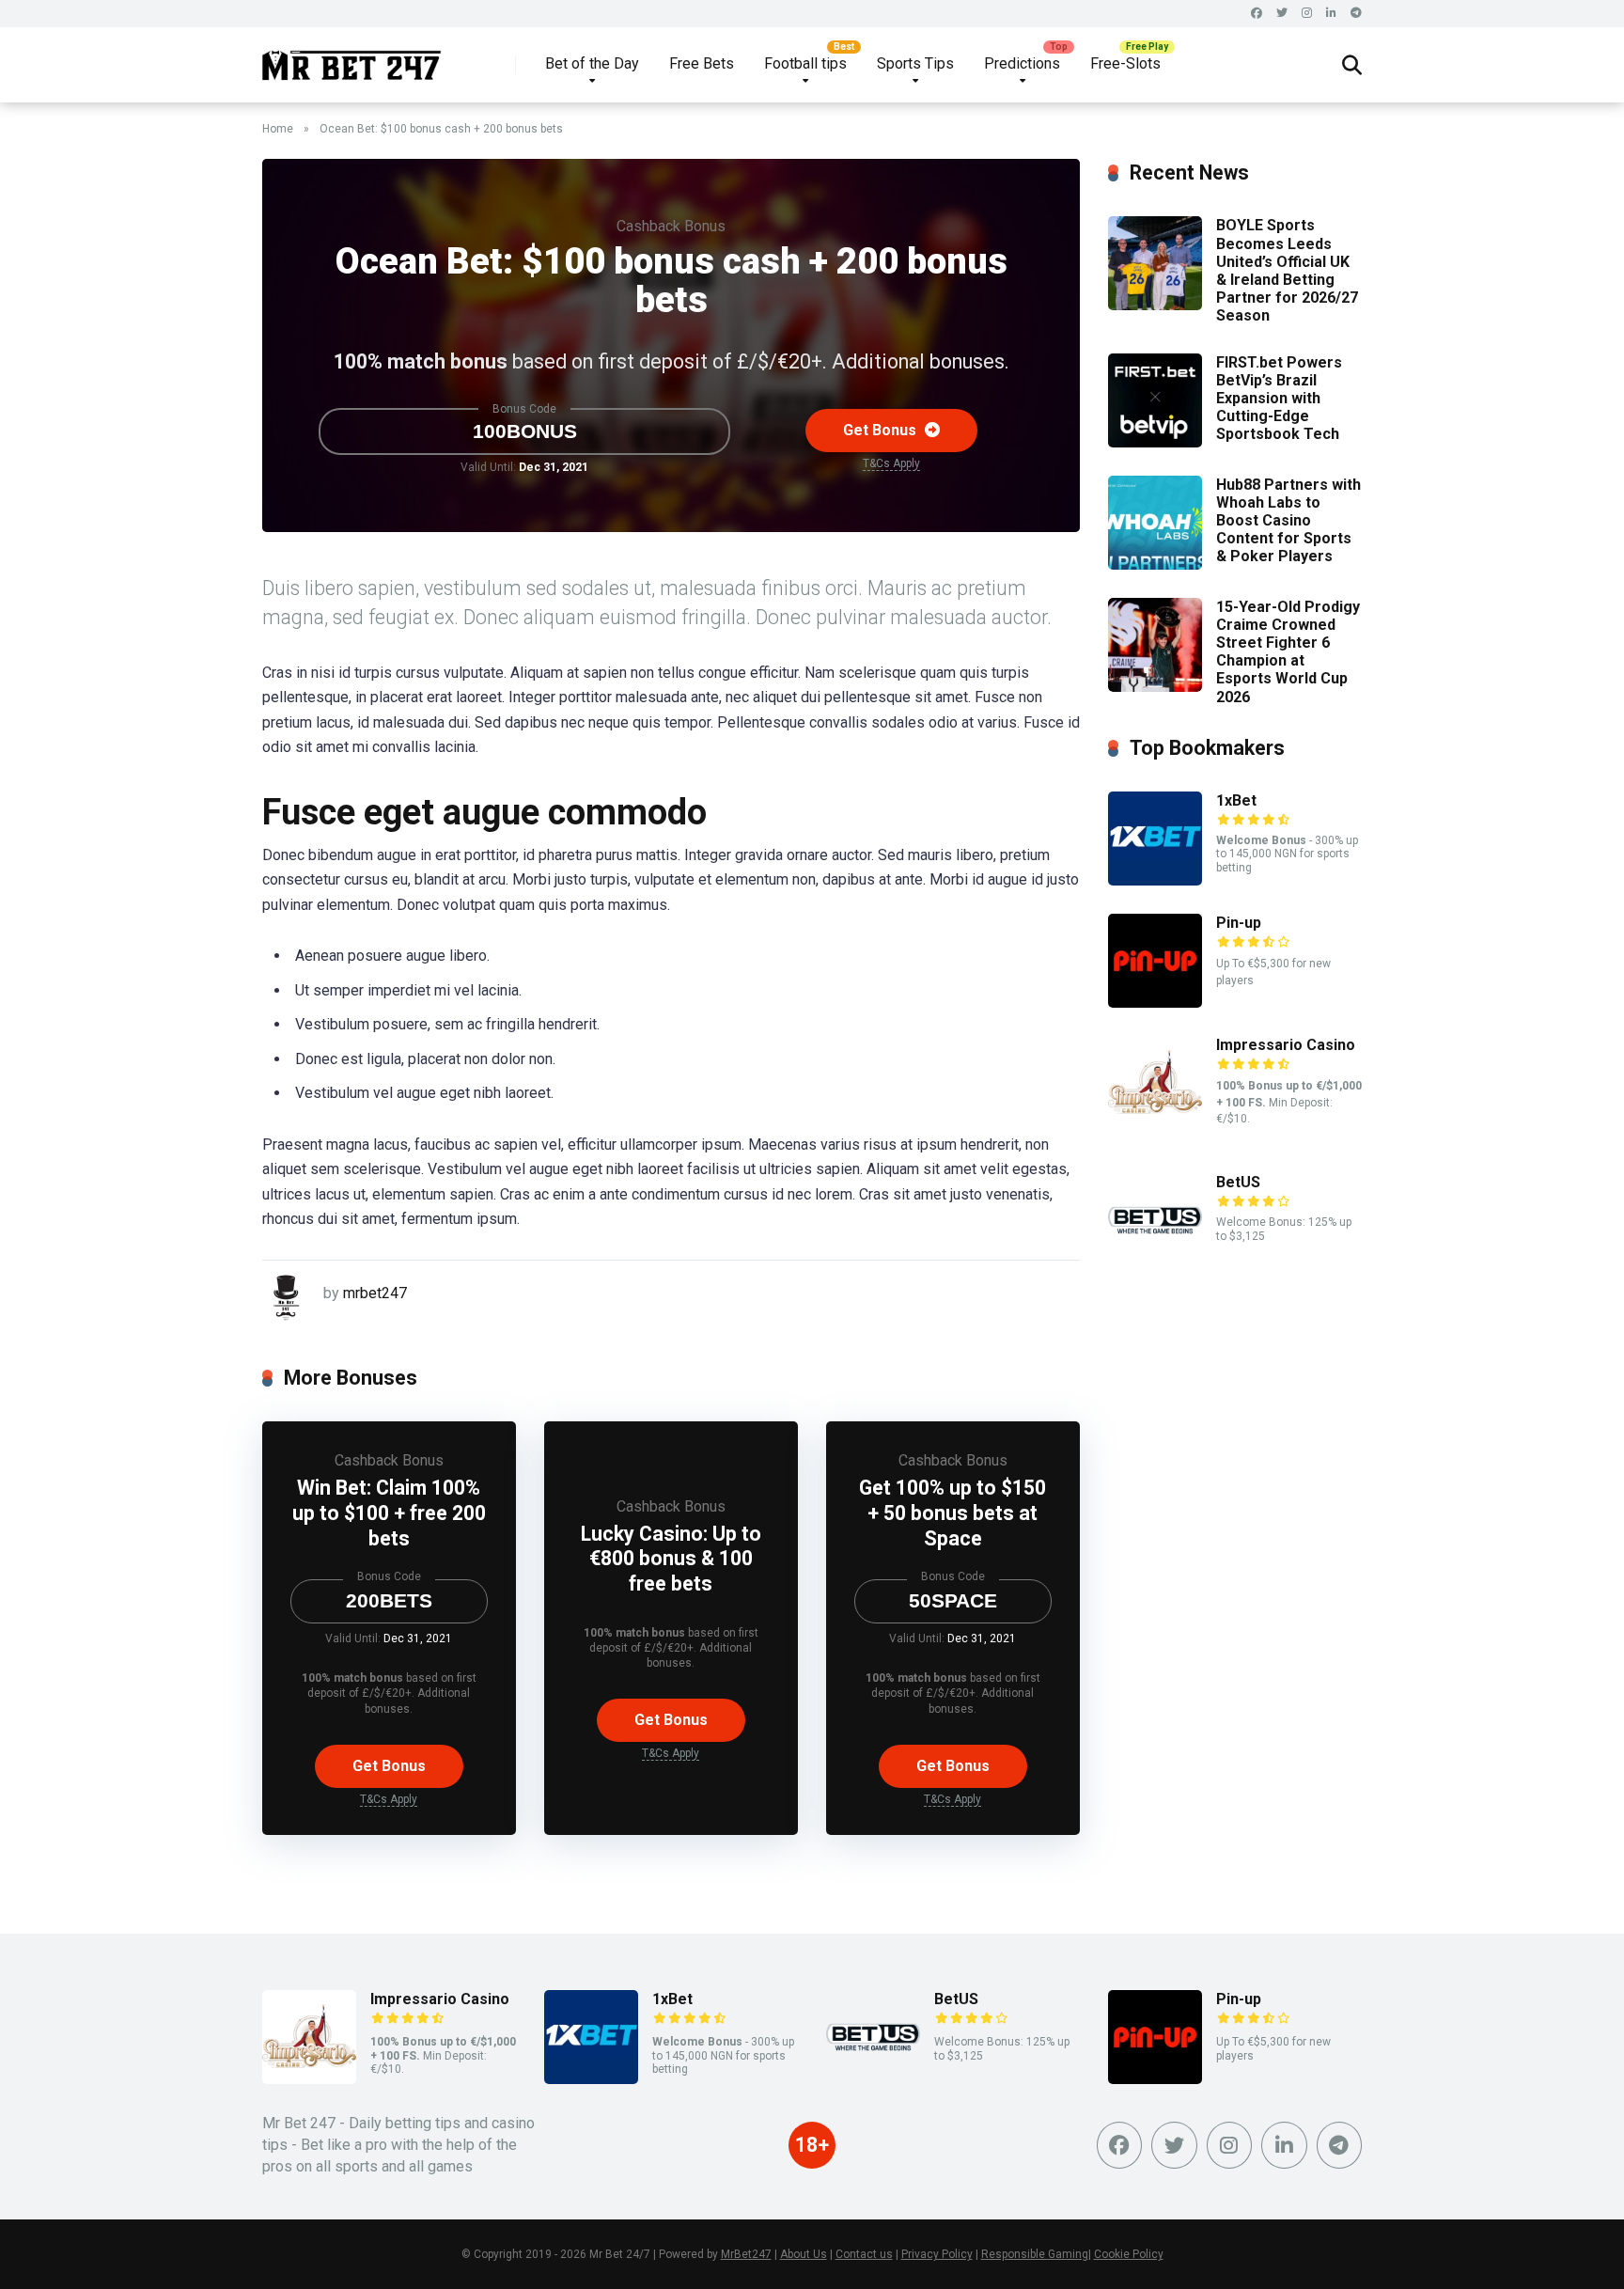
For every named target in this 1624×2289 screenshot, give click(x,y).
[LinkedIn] (1331, 14)
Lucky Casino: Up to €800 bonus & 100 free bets (671, 1559)
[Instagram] (1307, 14)
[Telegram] (1356, 14)
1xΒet (1236, 800)
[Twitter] (1282, 14)
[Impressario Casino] (1155, 1125)
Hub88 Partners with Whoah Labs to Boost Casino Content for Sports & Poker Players (1288, 521)
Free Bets (702, 63)
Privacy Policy (937, 2254)
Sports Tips (915, 63)
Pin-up (1239, 923)
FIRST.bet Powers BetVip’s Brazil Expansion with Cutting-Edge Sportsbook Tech (1279, 399)
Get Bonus (882, 430)
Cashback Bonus (671, 226)
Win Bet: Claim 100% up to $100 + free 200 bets (389, 1513)
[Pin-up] (1155, 1003)
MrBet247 (746, 2254)
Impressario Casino (1286, 1045)
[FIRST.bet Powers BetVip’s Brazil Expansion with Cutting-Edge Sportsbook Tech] (1155, 442)
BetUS (1238, 1182)
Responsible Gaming (1035, 2254)
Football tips (805, 63)
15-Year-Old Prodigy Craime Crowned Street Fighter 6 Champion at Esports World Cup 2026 (1288, 652)
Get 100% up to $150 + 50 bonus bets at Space (953, 1513)
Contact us (864, 2254)
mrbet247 (375, 1293)
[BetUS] (1155, 1262)
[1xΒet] (1155, 880)
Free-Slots (1125, 63)
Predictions (1022, 63)
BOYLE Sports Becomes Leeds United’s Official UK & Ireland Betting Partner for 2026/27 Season (1287, 270)
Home (278, 129)
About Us (804, 2254)
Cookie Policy (1129, 2254)
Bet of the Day (592, 63)
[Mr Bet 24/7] (352, 58)
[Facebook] (1257, 14)
